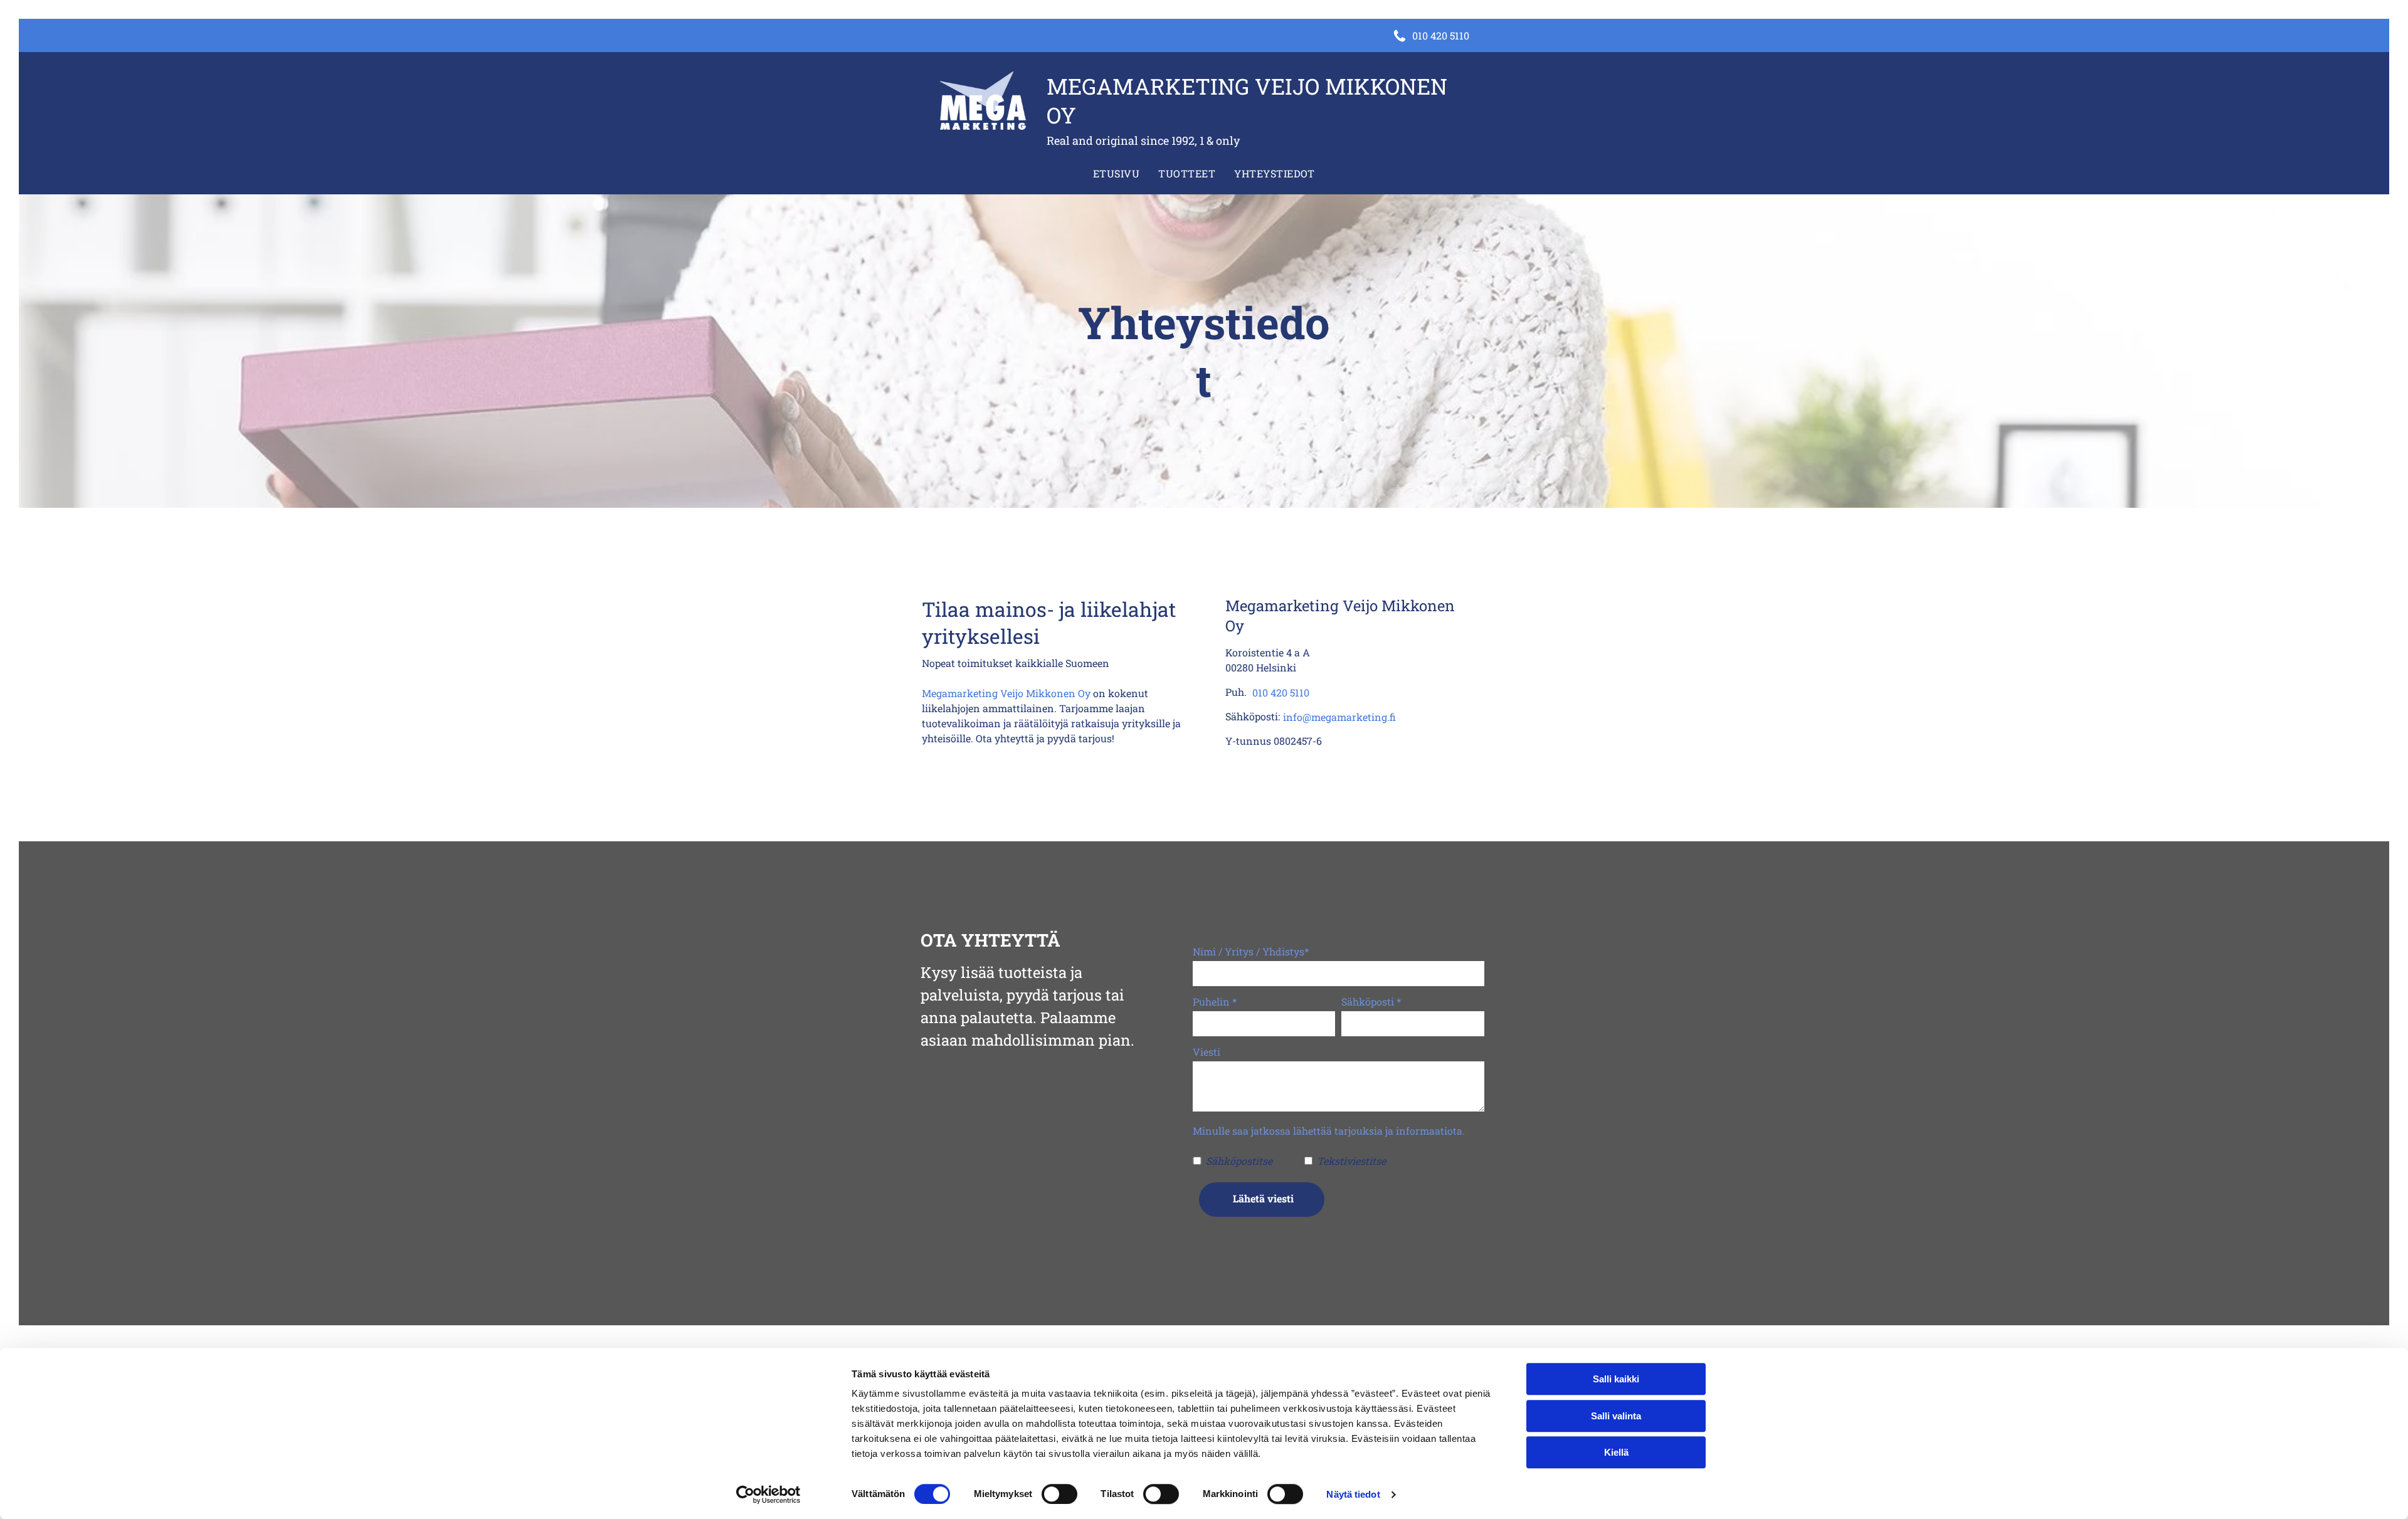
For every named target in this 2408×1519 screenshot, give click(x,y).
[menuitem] (1116, 174)
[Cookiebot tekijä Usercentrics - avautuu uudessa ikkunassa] (768, 1495)
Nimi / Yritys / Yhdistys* (1251, 951)
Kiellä (1616, 1452)
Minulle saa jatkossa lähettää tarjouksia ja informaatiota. (1329, 1131)
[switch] (1059, 1494)
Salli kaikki (1616, 1379)
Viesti (1207, 1052)
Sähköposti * (1371, 1001)
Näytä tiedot (1353, 1494)
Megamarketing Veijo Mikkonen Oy (1006, 693)
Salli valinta (1616, 1416)
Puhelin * (1215, 1001)
